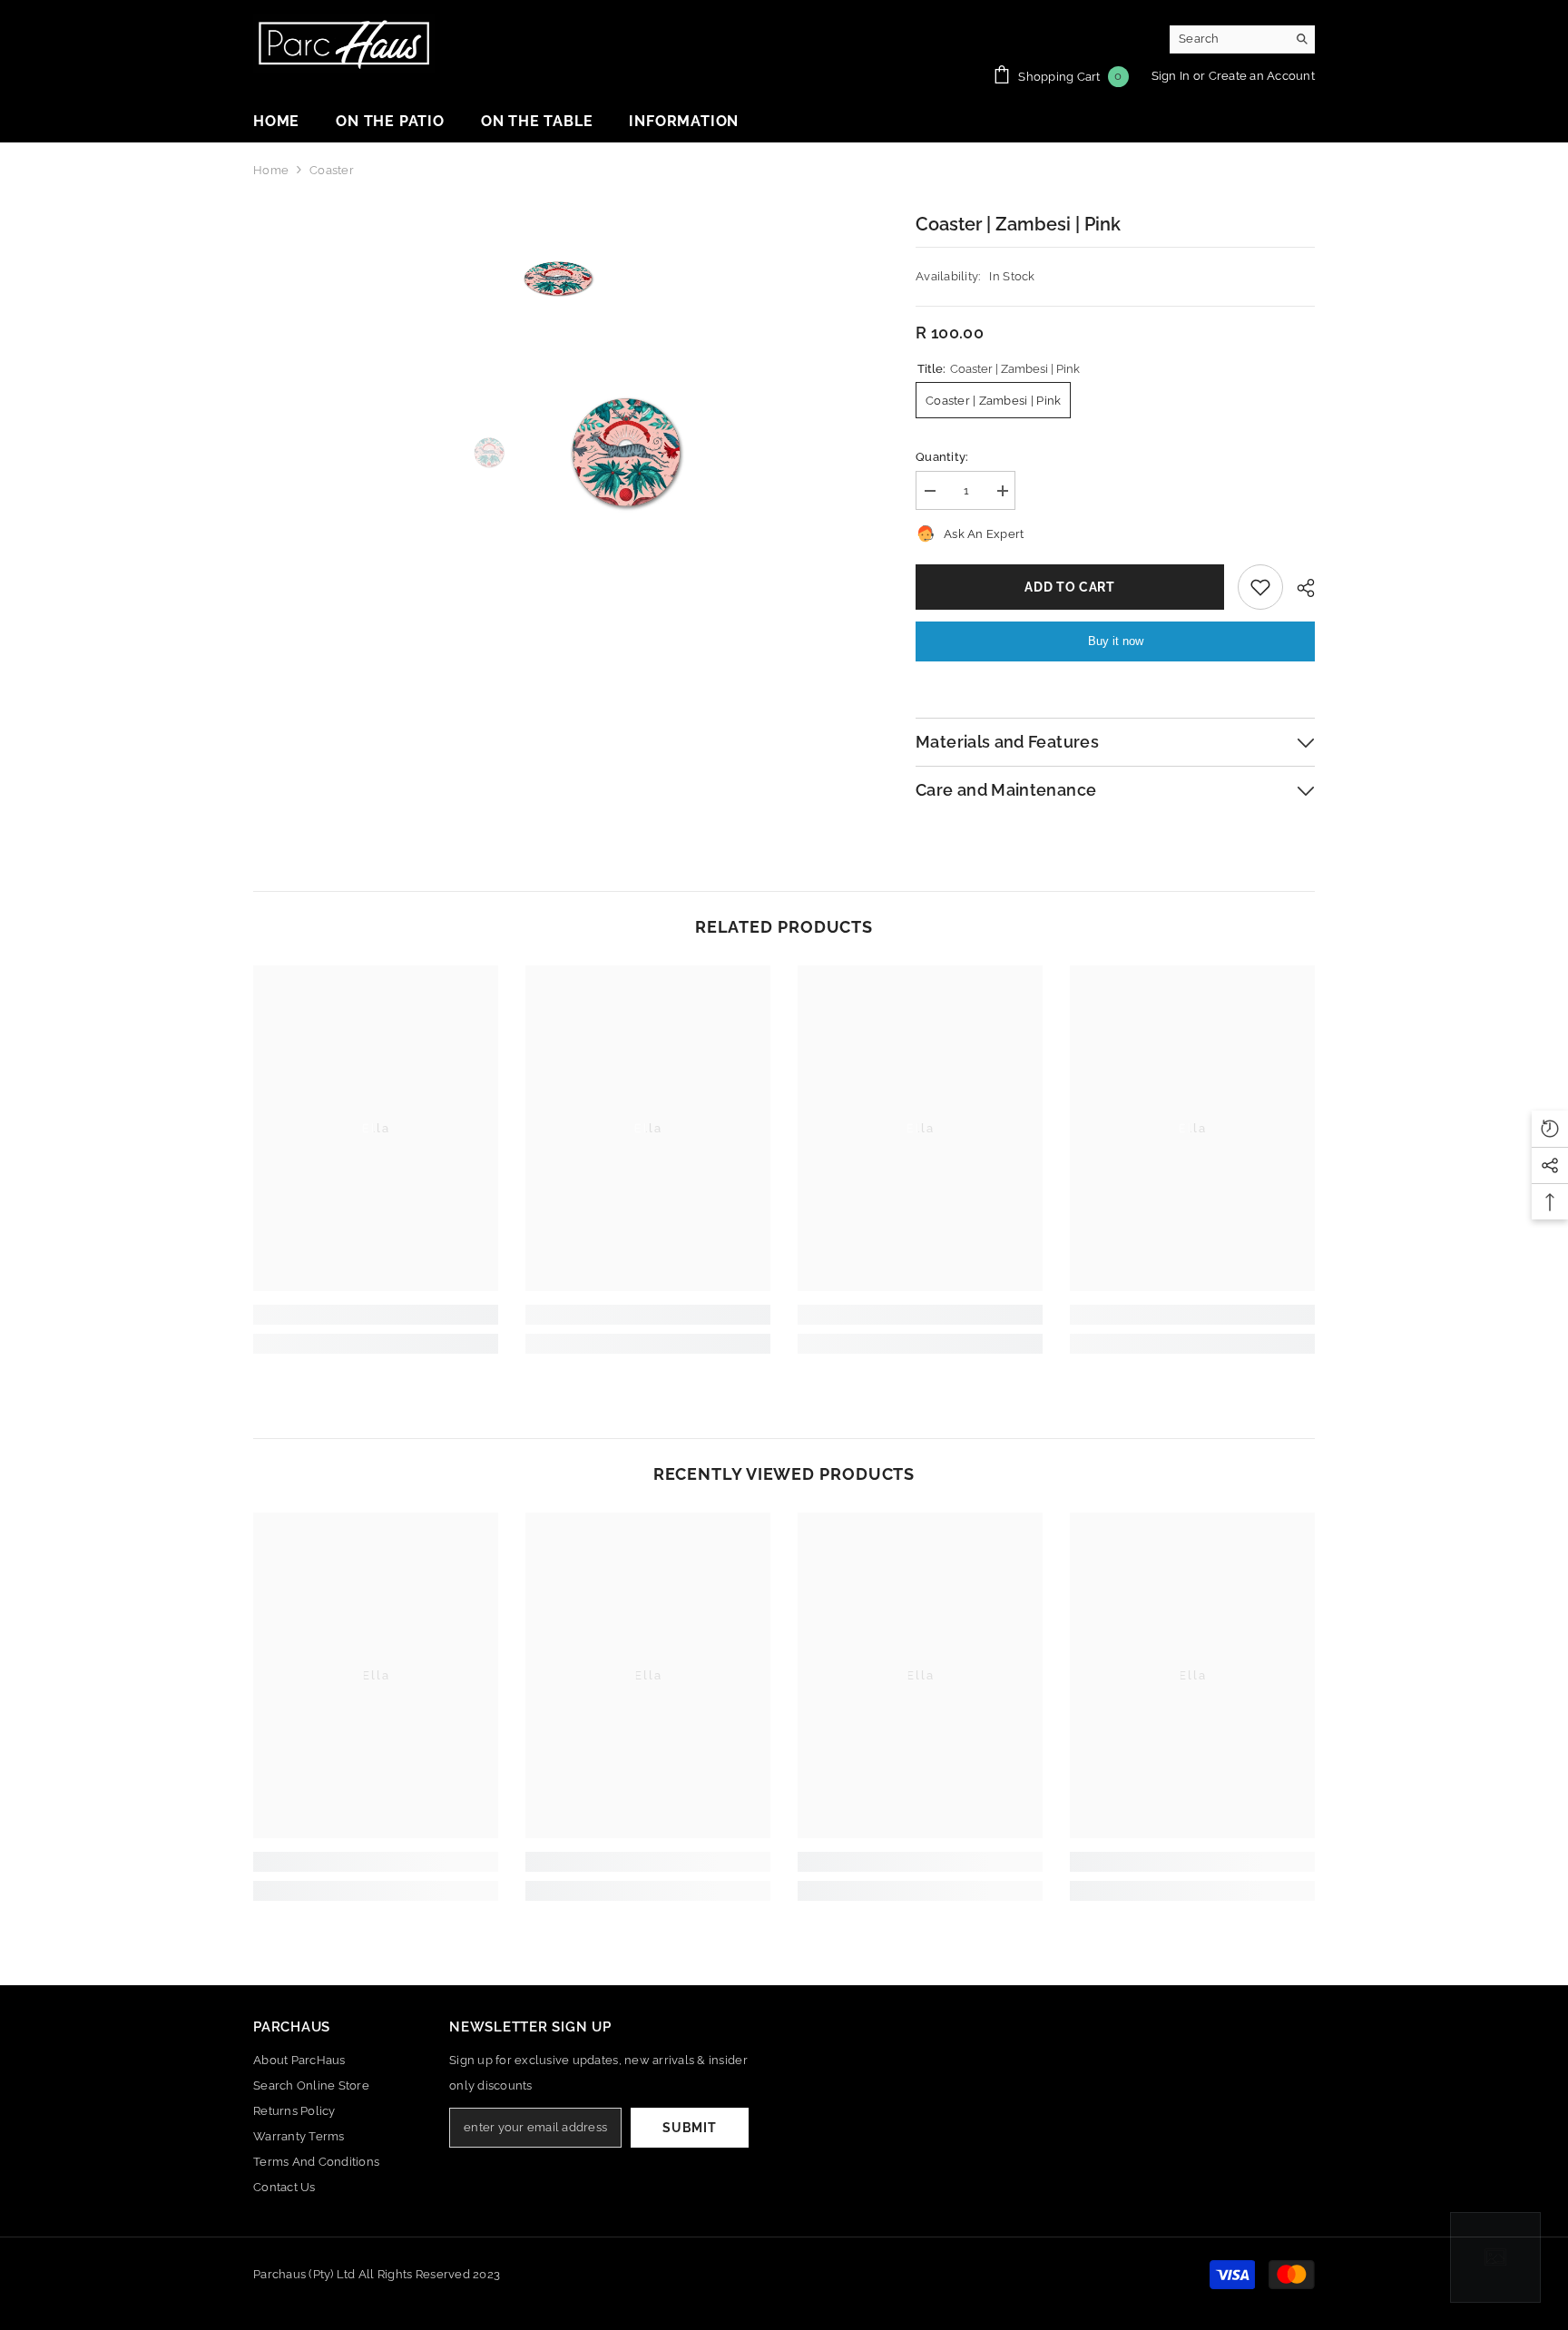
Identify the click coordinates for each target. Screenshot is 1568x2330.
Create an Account (1262, 76)
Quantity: (942, 457)
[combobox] (1228, 39)
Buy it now (1116, 641)
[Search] (1242, 39)
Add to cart (1070, 587)
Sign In (1172, 76)
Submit (689, 2128)
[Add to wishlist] (1260, 587)
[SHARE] (1299, 588)
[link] (376, 1315)
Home (271, 170)
